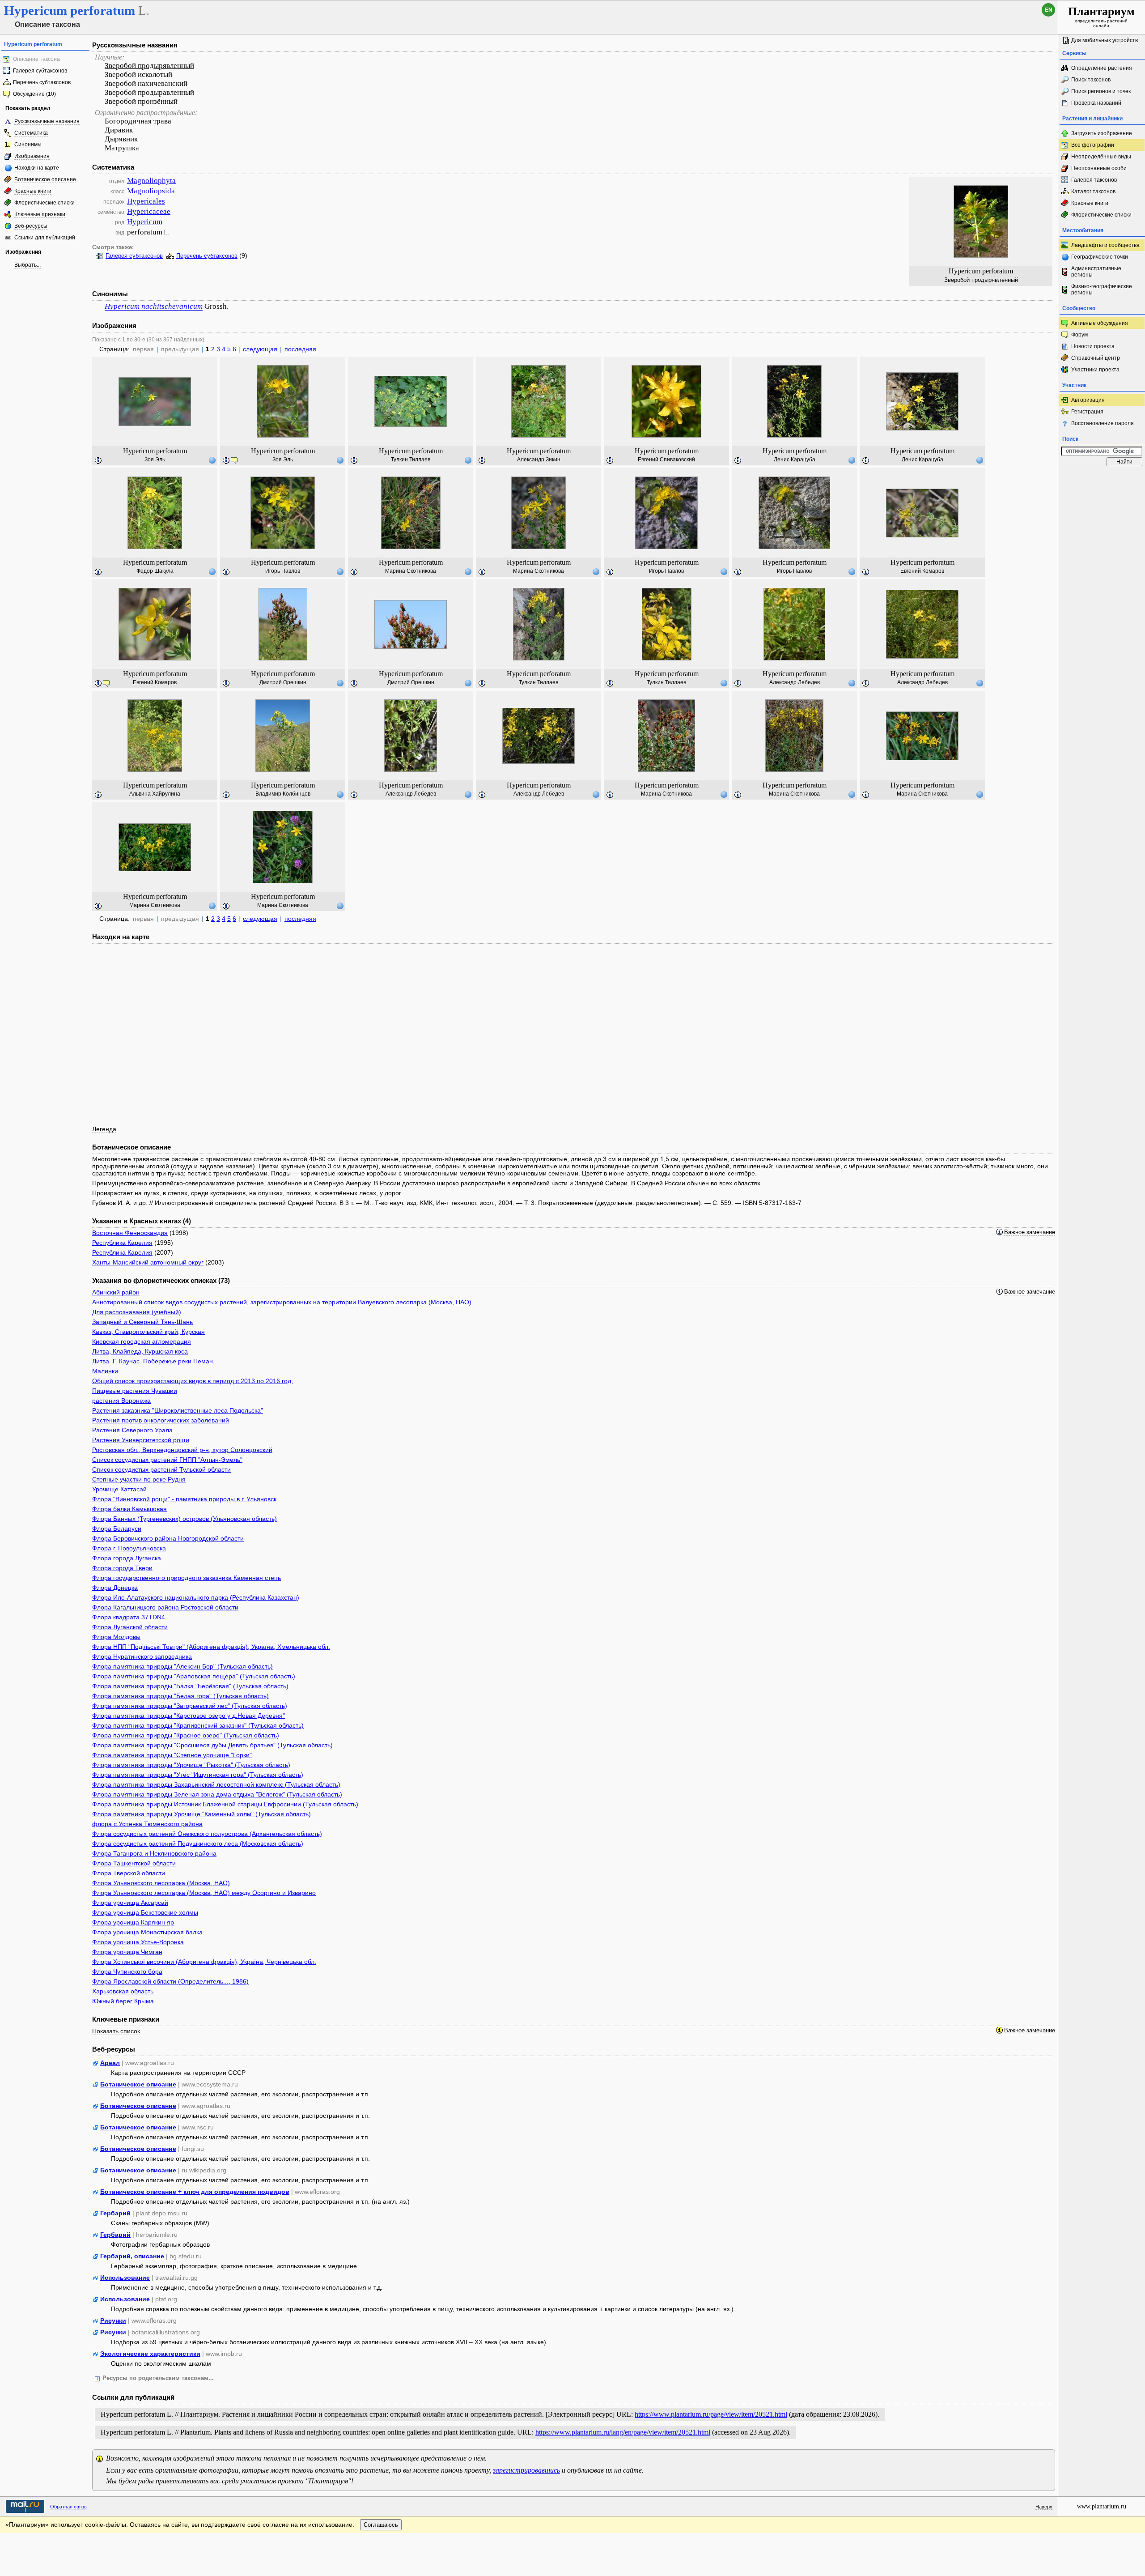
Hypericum (145, 222)
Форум (1079, 335)
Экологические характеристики (150, 2354)
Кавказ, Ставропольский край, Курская (148, 1332)
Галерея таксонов (1094, 180)
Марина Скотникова (411, 571)
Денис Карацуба (795, 460)
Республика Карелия (122, 1243)
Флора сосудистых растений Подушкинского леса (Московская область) (198, 1844)
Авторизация (1088, 400)
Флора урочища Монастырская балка (147, 1932)
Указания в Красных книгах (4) (142, 1221)
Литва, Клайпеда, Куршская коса (140, 1351)
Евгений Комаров (922, 571)
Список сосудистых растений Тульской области (161, 1469)
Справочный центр (1096, 358)
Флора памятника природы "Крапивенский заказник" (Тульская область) (198, 1725)
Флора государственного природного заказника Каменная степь (187, 1578)
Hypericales (146, 201)
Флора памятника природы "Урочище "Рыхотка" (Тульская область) (191, 1765)
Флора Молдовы (116, 1637)
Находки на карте (37, 168)
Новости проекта (1093, 346)
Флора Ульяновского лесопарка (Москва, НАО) (161, 1883)
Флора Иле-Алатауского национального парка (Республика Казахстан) (196, 1597)
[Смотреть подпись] (98, 461)
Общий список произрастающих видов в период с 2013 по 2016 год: (193, 1381)
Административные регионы (1096, 272)
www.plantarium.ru (1102, 2506)
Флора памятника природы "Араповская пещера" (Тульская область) (194, 1676)
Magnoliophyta (151, 181)
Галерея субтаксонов (40, 71)
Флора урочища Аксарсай (130, 1903)
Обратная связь (68, 2507)
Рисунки (113, 2321)
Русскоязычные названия (47, 121)
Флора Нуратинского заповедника (142, 1656)
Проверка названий (1096, 103)
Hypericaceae (149, 211)
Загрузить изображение (1102, 133)
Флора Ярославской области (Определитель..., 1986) (170, 1981)
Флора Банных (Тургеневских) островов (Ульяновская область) (184, 1519)
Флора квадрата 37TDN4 (129, 1617)
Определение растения (1102, 68)
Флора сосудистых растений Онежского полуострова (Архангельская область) (207, 1834)
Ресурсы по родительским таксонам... (158, 2378)
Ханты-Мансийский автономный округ (148, 1262)
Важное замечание (1030, 1232)
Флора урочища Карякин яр (133, 1922)
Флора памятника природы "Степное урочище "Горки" (172, 1755)
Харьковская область (123, 1991)
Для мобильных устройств (1105, 40)
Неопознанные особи (1099, 168)
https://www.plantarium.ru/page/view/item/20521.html (711, 2414)
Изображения (32, 156)
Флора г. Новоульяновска (129, 1548)
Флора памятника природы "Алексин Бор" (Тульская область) (182, 1666)
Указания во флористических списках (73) (161, 1280)
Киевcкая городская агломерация (142, 1341)
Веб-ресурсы (31, 226)
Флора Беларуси (117, 1529)
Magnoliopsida (151, 191)
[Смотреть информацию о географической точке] (212, 460)
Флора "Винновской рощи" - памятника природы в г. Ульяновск (184, 1499)
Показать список (116, 2031)
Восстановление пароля (1103, 423)
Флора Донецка (115, 1588)
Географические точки (1100, 257)
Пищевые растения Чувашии (135, 1391)
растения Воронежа (121, 1401)
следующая (260, 349)
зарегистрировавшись (526, 2470)
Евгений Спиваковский (666, 460)
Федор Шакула (155, 571)
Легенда (104, 1129)
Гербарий (115, 2213)
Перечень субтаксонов (42, 82)
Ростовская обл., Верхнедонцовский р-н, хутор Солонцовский (182, 1450)
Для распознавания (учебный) (137, 1312)
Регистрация (1087, 412)
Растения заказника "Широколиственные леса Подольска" (178, 1410)
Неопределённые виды (1101, 157)
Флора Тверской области (129, 1873)
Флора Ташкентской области (134, 1863)
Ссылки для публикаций (45, 238)
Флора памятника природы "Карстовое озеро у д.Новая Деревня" (189, 1716)
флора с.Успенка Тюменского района (147, 1824)
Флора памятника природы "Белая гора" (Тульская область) (180, 1696)
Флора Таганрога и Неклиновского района (154, 1853)
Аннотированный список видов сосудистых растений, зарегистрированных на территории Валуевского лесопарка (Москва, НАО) (282, 1302)
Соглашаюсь (381, 2525)
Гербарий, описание (132, 2256)
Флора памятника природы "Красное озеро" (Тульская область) (186, 1735)
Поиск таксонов (1091, 80)
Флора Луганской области (130, 1627)
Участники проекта (1095, 370)
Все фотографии (1093, 145)
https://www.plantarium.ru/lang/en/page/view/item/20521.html (623, 2432)
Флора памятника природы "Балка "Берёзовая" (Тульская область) (190, 1686)
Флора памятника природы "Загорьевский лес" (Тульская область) (190, 1706)
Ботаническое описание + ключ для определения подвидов (195, 2192)
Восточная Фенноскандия (130, 1233)
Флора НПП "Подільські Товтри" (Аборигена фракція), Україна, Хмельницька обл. (211, 1647)
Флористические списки (45, 203)
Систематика (31, 133)
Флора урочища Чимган (127, 1952)
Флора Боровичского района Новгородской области (168, 1538)
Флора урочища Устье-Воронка (138, 1942)
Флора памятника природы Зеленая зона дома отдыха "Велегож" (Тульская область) (217, 1794)
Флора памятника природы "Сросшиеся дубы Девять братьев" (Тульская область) (212, 1745)
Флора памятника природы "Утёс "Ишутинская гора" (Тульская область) (198, 1775)
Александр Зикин (539, 460)
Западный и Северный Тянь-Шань (142, 1322)
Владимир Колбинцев (283, 794)
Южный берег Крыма (123, 2001)
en (1049, 10)
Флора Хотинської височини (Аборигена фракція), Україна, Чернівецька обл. (204, 1962)
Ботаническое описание (45, 179)
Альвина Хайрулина (155, 794)
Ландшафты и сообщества (1105, 245)
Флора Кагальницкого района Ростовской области (165, 1607)
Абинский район (116, 1292)
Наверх (1044, 2507)
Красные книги (33, 191)
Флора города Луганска (127, 1558)
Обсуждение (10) (34, 94)
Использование (125, 2278)
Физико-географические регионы (1102, 290)
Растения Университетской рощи (141, 1440)
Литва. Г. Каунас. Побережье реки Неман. (153, 1361)
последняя (300, 349)
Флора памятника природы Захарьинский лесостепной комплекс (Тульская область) (216, 1784)
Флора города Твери (122, 1568)
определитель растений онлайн (1101, 17)
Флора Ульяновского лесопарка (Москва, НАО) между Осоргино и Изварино (204, 1893)
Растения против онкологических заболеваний (161, 1420)
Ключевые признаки (40, 214)
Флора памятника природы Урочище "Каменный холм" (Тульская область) (201, 1814)
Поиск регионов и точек (1101, 91)
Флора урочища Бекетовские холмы (145, 1912)
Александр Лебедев (795, 682)
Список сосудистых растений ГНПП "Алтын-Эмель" (167, 1460)
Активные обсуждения (1100, 323)
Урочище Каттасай (119, 1489)
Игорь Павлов (283, 571)
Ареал (110, 2063)
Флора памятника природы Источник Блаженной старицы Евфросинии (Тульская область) (225, 1804)
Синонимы (28, 145)
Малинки (105, 1371)
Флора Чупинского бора (127, 1971)
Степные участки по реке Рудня (139, 1479)
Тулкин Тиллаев (411, 460)
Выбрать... (28, 265)
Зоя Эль (155, 460)
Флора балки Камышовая (129, 1509)
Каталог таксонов (1093, 192)
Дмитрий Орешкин (283, 682)
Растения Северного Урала (132, 1430)
